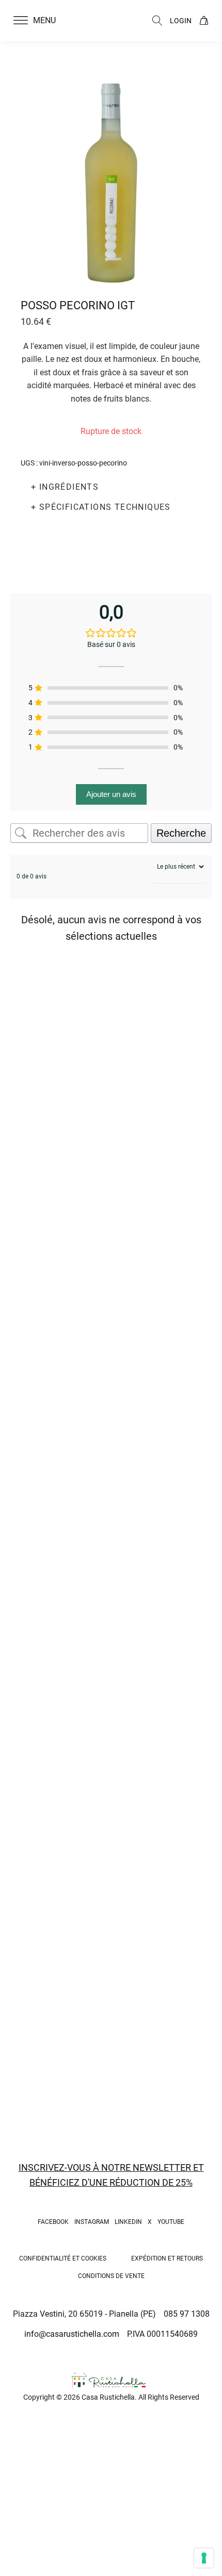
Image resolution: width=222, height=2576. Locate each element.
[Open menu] (21, 21)
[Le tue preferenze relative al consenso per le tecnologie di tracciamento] (204, 2558)
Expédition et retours (167, 2258)
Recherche (181, 833)
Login (181, 21)
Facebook (53, 2222)
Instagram (92, 2222)
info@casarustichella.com (72, 2334)
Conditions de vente (111, 2276)
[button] (41, 21)
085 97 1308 (187, 2314)
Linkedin (128, 2222)
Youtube (171, 2222)
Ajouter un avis (111, 794)
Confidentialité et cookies (63, 2258)
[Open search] (157, 21)
